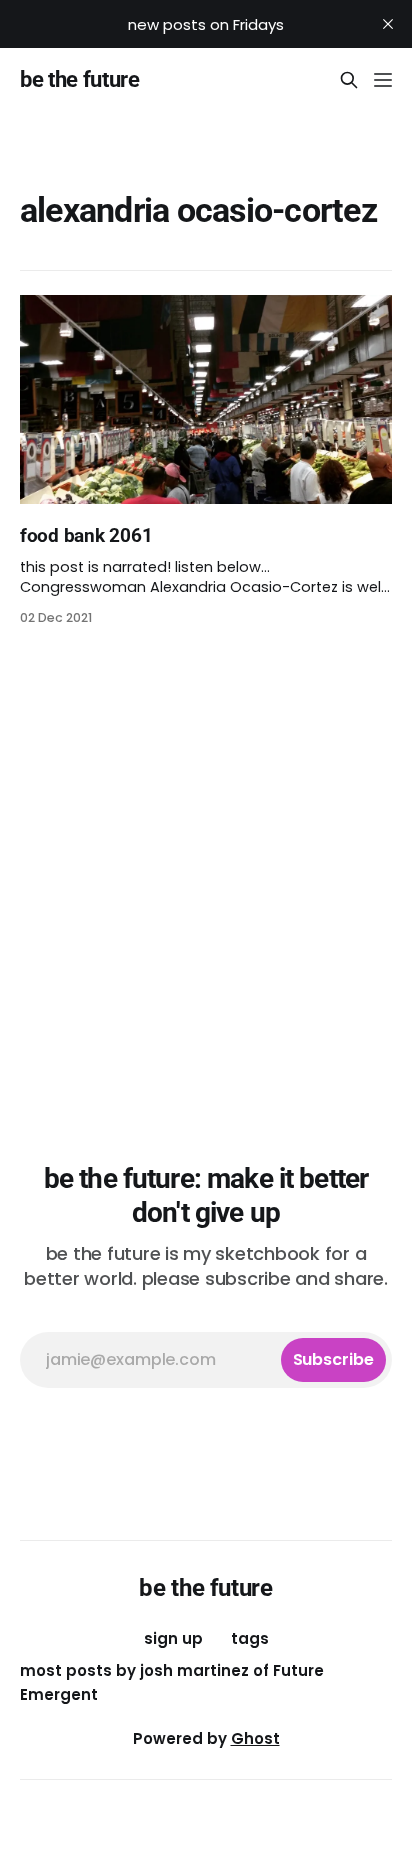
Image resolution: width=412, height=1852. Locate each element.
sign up (173, 1638)
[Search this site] (349, 80)
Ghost (255, 1738)
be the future (80, 80)
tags (250, 1638)
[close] (388, 24)
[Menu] (383, 80)
